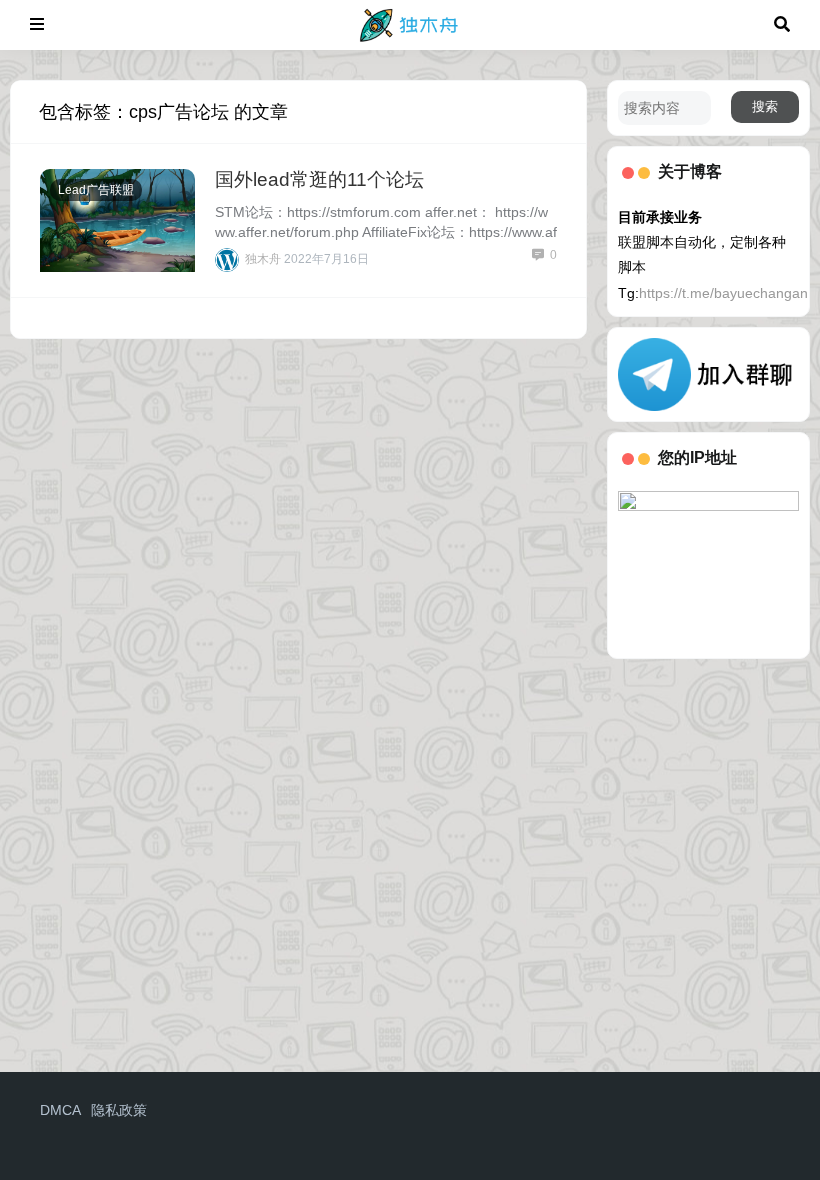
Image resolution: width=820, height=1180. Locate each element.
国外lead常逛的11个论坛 (319, 179)
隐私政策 (119, 1110)
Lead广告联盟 (96, 190)
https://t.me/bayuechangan (723, 293)
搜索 (765, 106)
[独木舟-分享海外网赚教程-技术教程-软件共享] (409, 23)
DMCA (60, 1110)
